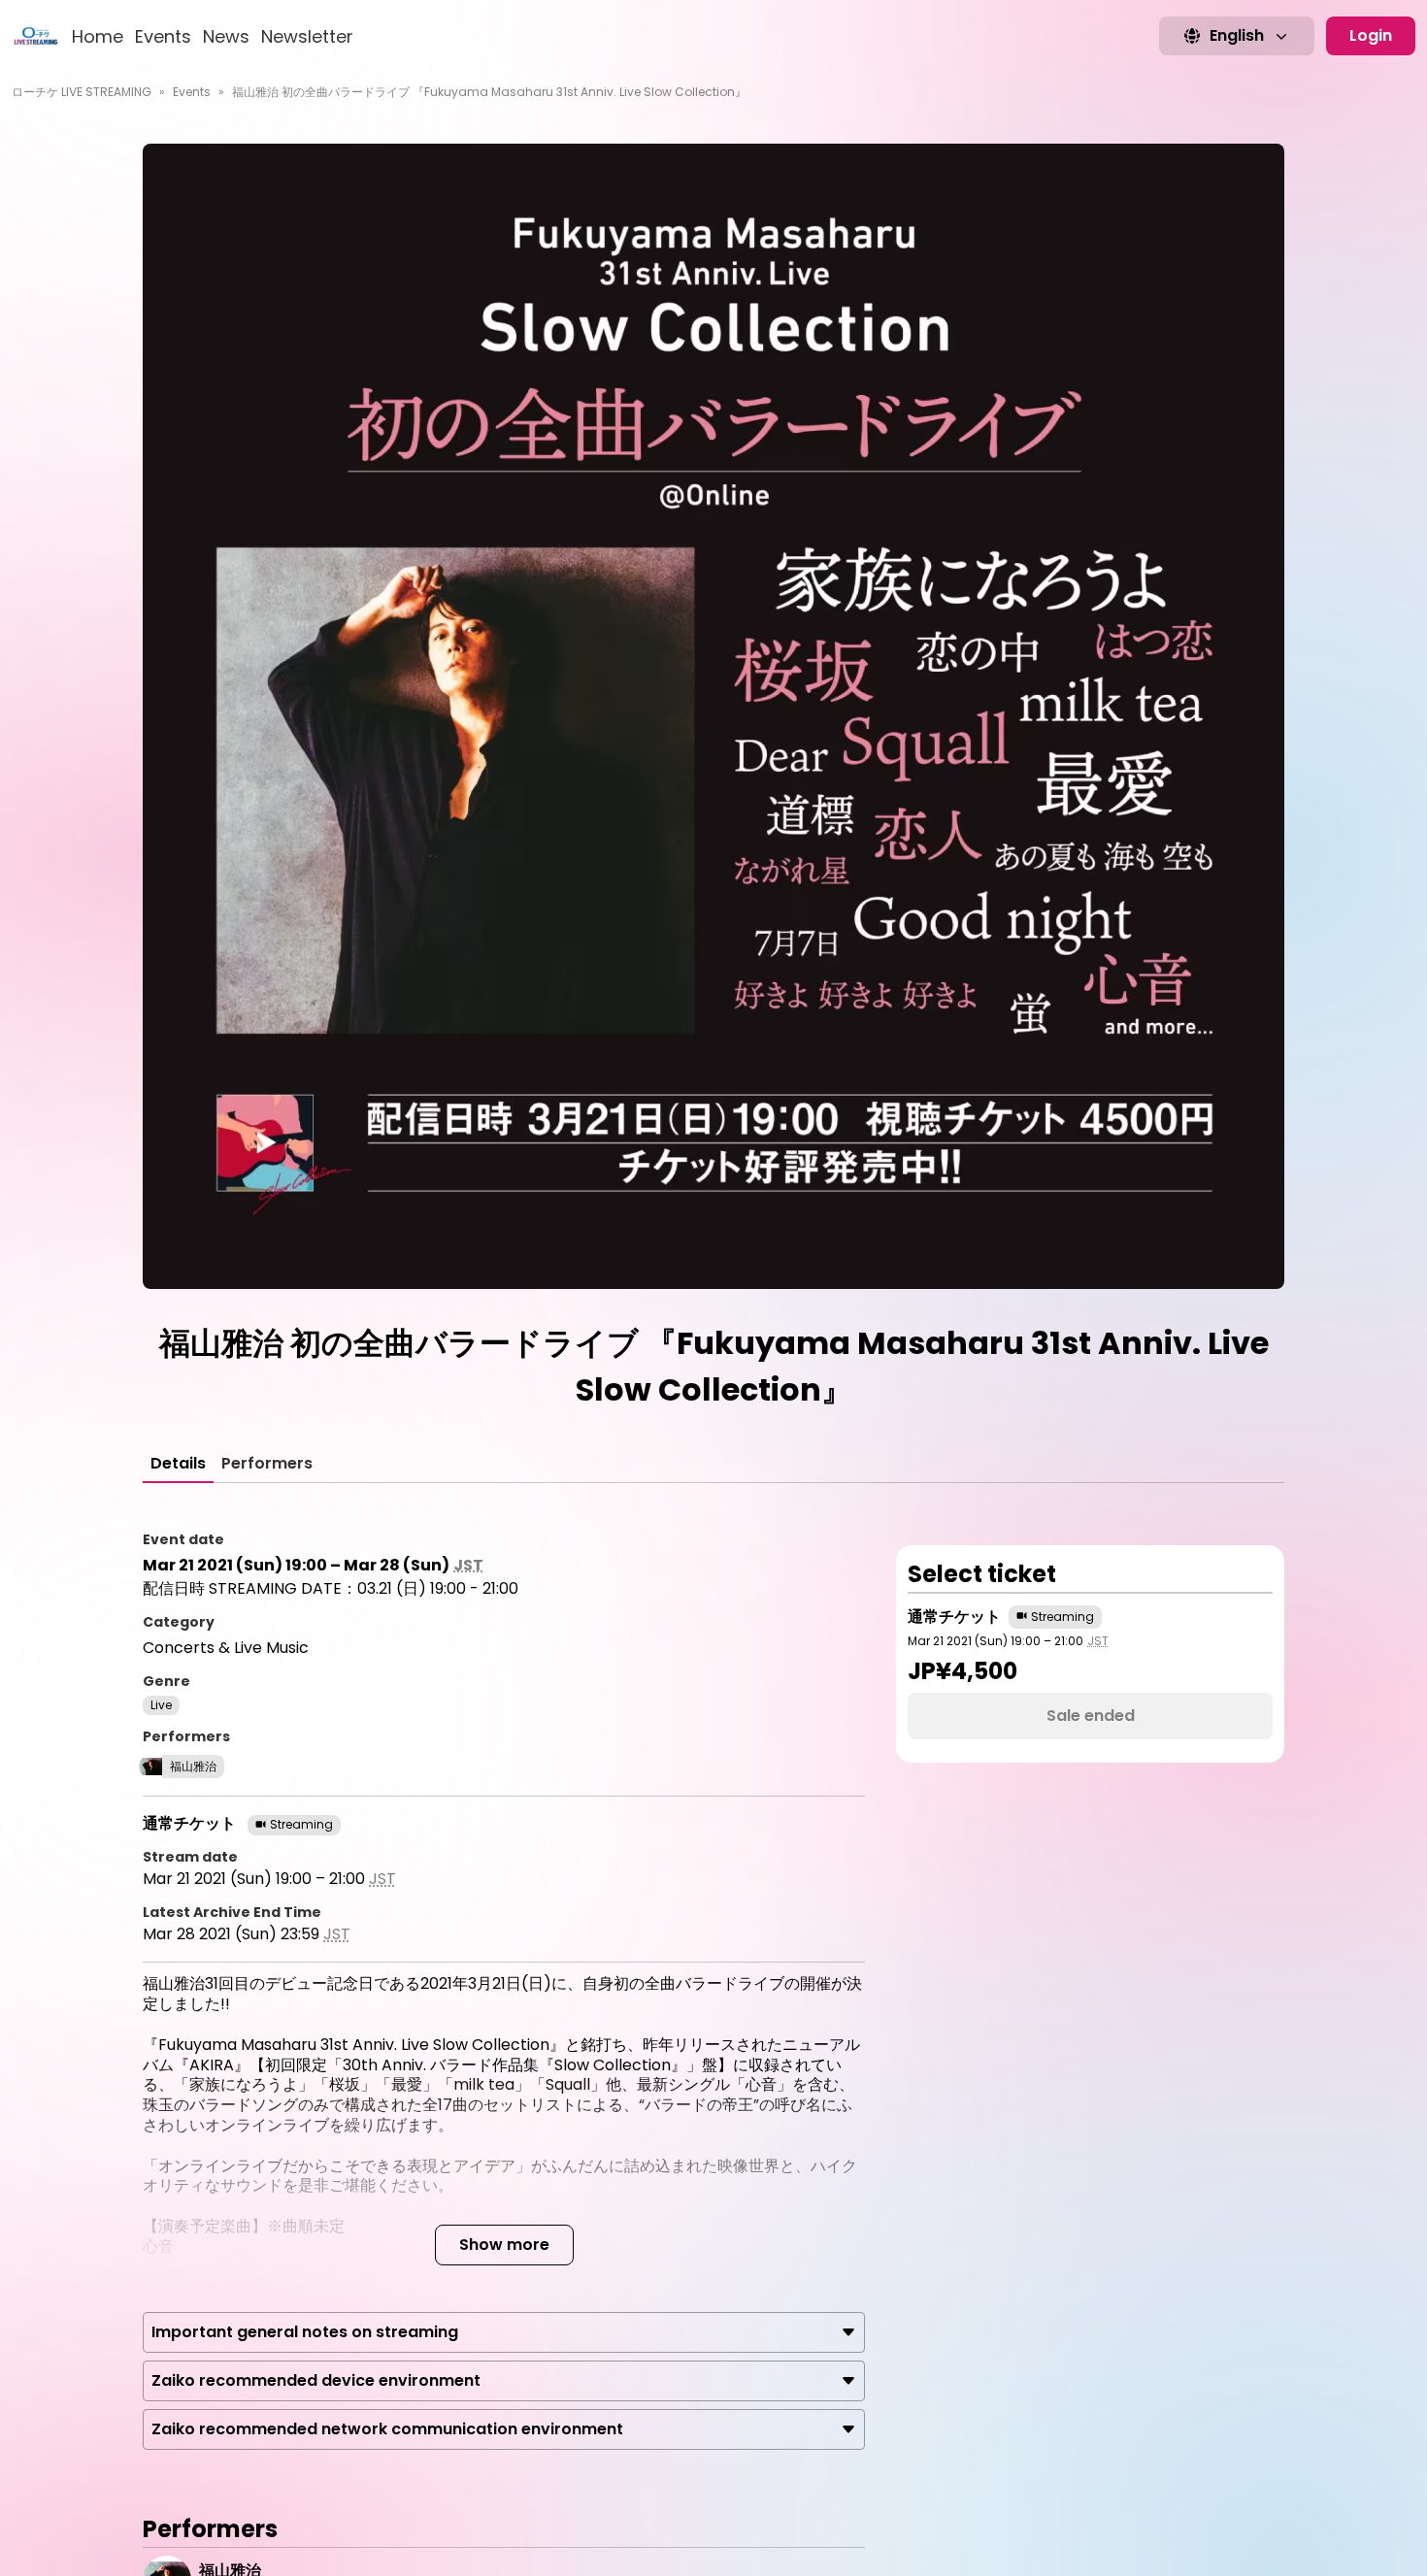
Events (163, 36)
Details (178, 1463)
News (226, 36)
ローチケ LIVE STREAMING (82, 92)
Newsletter (307, 36)
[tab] (178, 1464)
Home (98, 36)
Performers (267, 1463)
